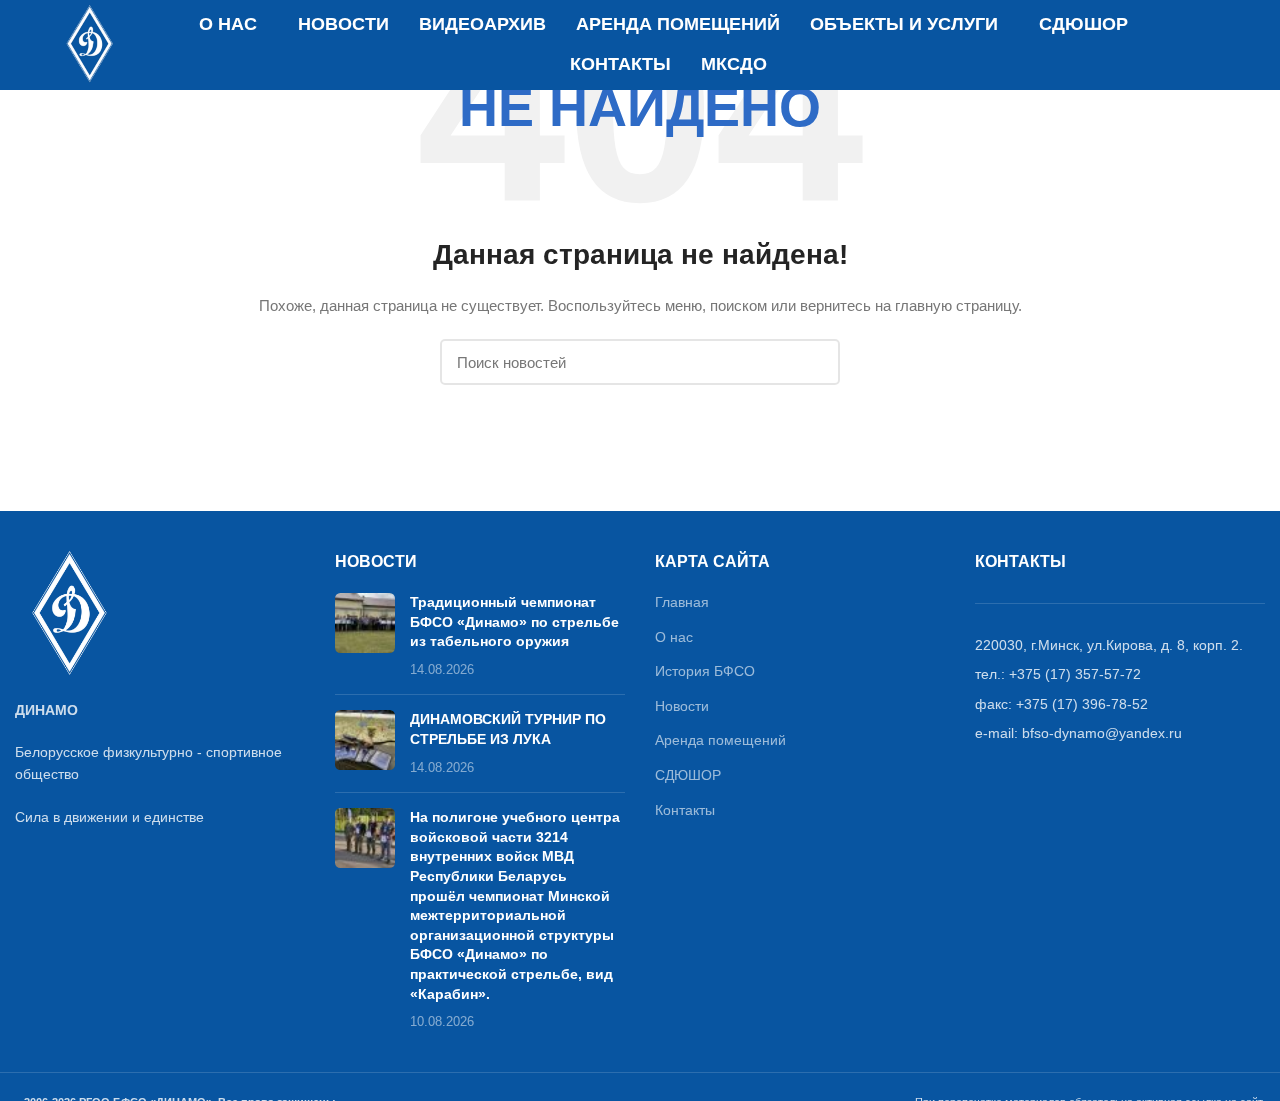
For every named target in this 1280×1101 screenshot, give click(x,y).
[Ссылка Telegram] (1250, 45)
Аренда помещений (720, 740)
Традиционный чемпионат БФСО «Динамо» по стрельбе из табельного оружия (514, 621)
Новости (682, 706)
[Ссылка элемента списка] (1120, 645)
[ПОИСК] (813, 362)
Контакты (685, 810)
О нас (674, 637)
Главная (682, 602)
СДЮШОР (688, 775)
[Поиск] (1179, 45)
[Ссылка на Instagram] (1221, 45)
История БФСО (705, 671)
